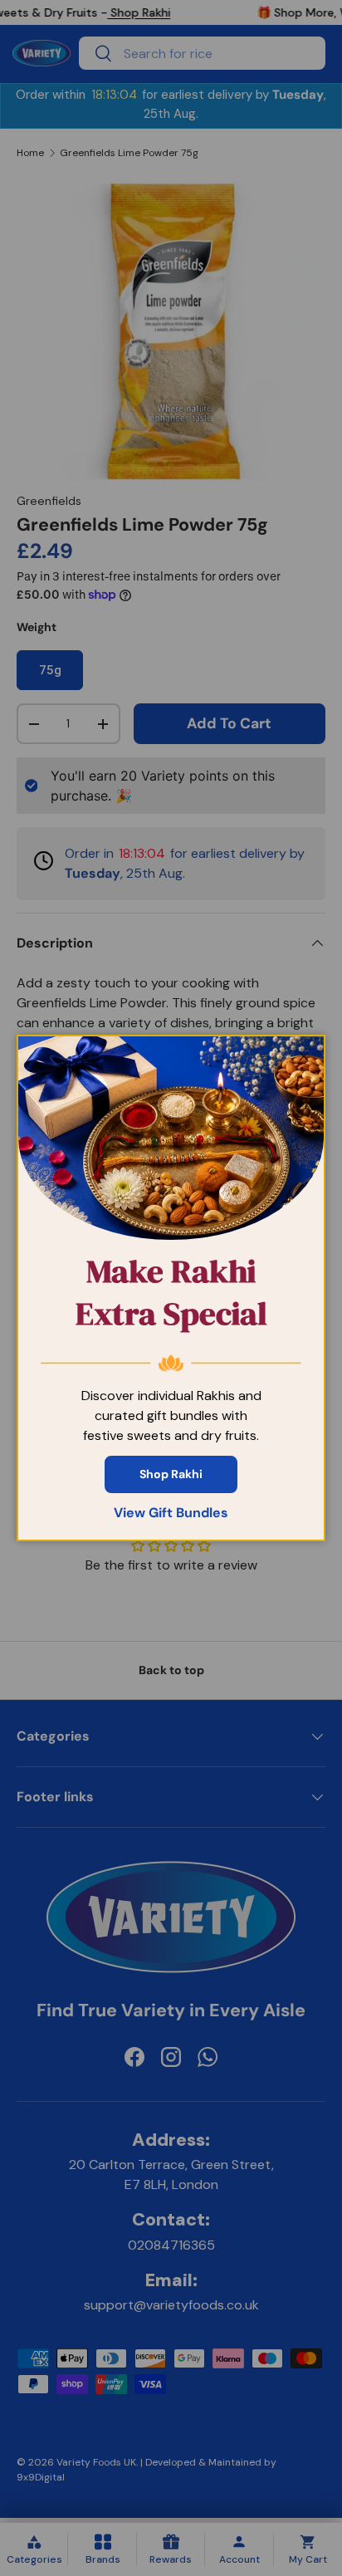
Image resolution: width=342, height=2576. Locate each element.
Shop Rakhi (171, 1474)
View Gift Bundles (171, 1513)
